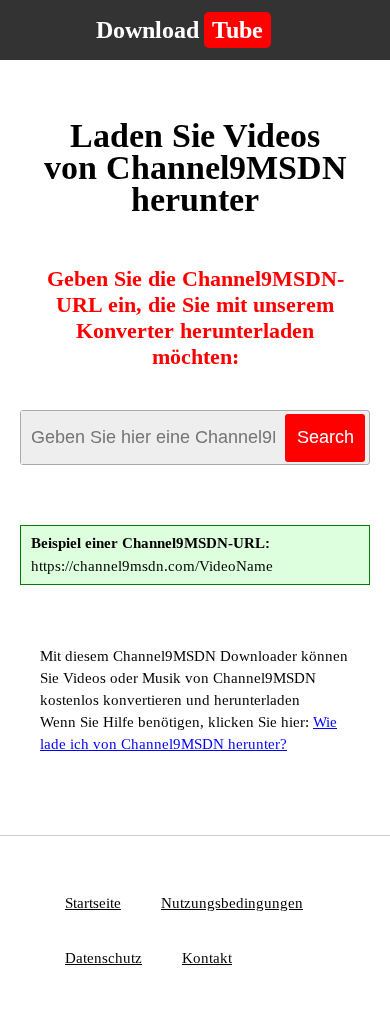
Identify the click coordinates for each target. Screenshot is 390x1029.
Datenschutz (103, 958)
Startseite (93, 903)
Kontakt (207, 958)
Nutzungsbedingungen (232, 903)
